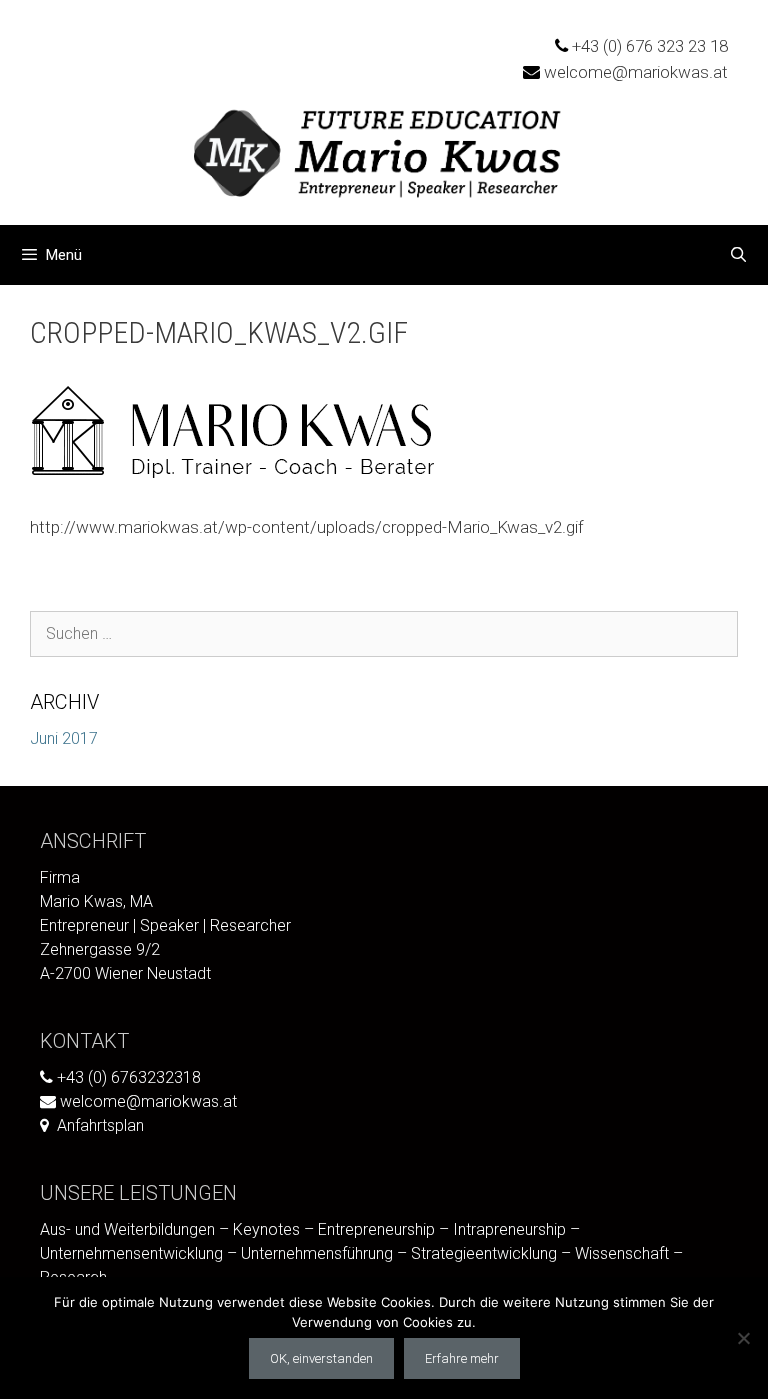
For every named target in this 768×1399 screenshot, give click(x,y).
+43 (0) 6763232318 (129, 1077)
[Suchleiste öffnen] (738, 255)
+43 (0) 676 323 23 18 (650, 46)
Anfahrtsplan (100, 1125)
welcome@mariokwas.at (636, 72)
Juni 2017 (64, 738)
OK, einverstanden (321, 1358)
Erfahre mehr (462, 1358)
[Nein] (743, 1338)
